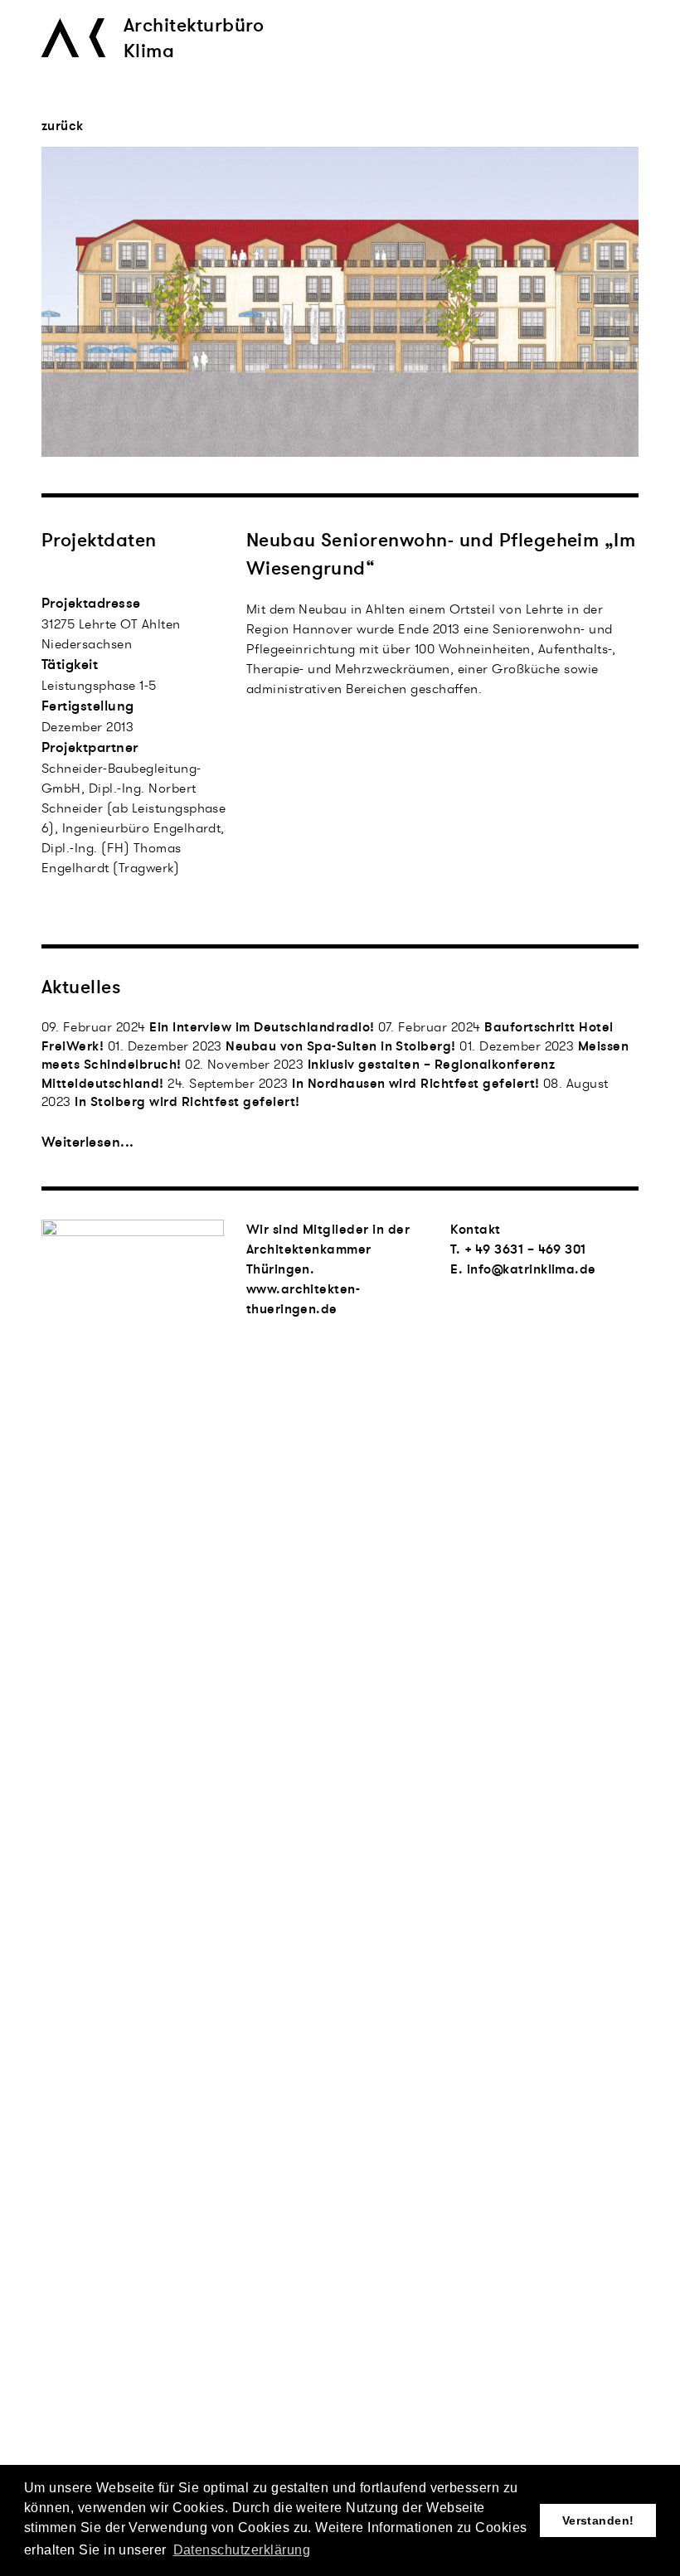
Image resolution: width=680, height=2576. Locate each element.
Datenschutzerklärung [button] (242, 2550)
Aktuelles (81, 987)
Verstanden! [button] (598, 2520)
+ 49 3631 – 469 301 (525, 1249)
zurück (63, 127)
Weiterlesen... (88, 1142)
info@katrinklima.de (532, 1269)
